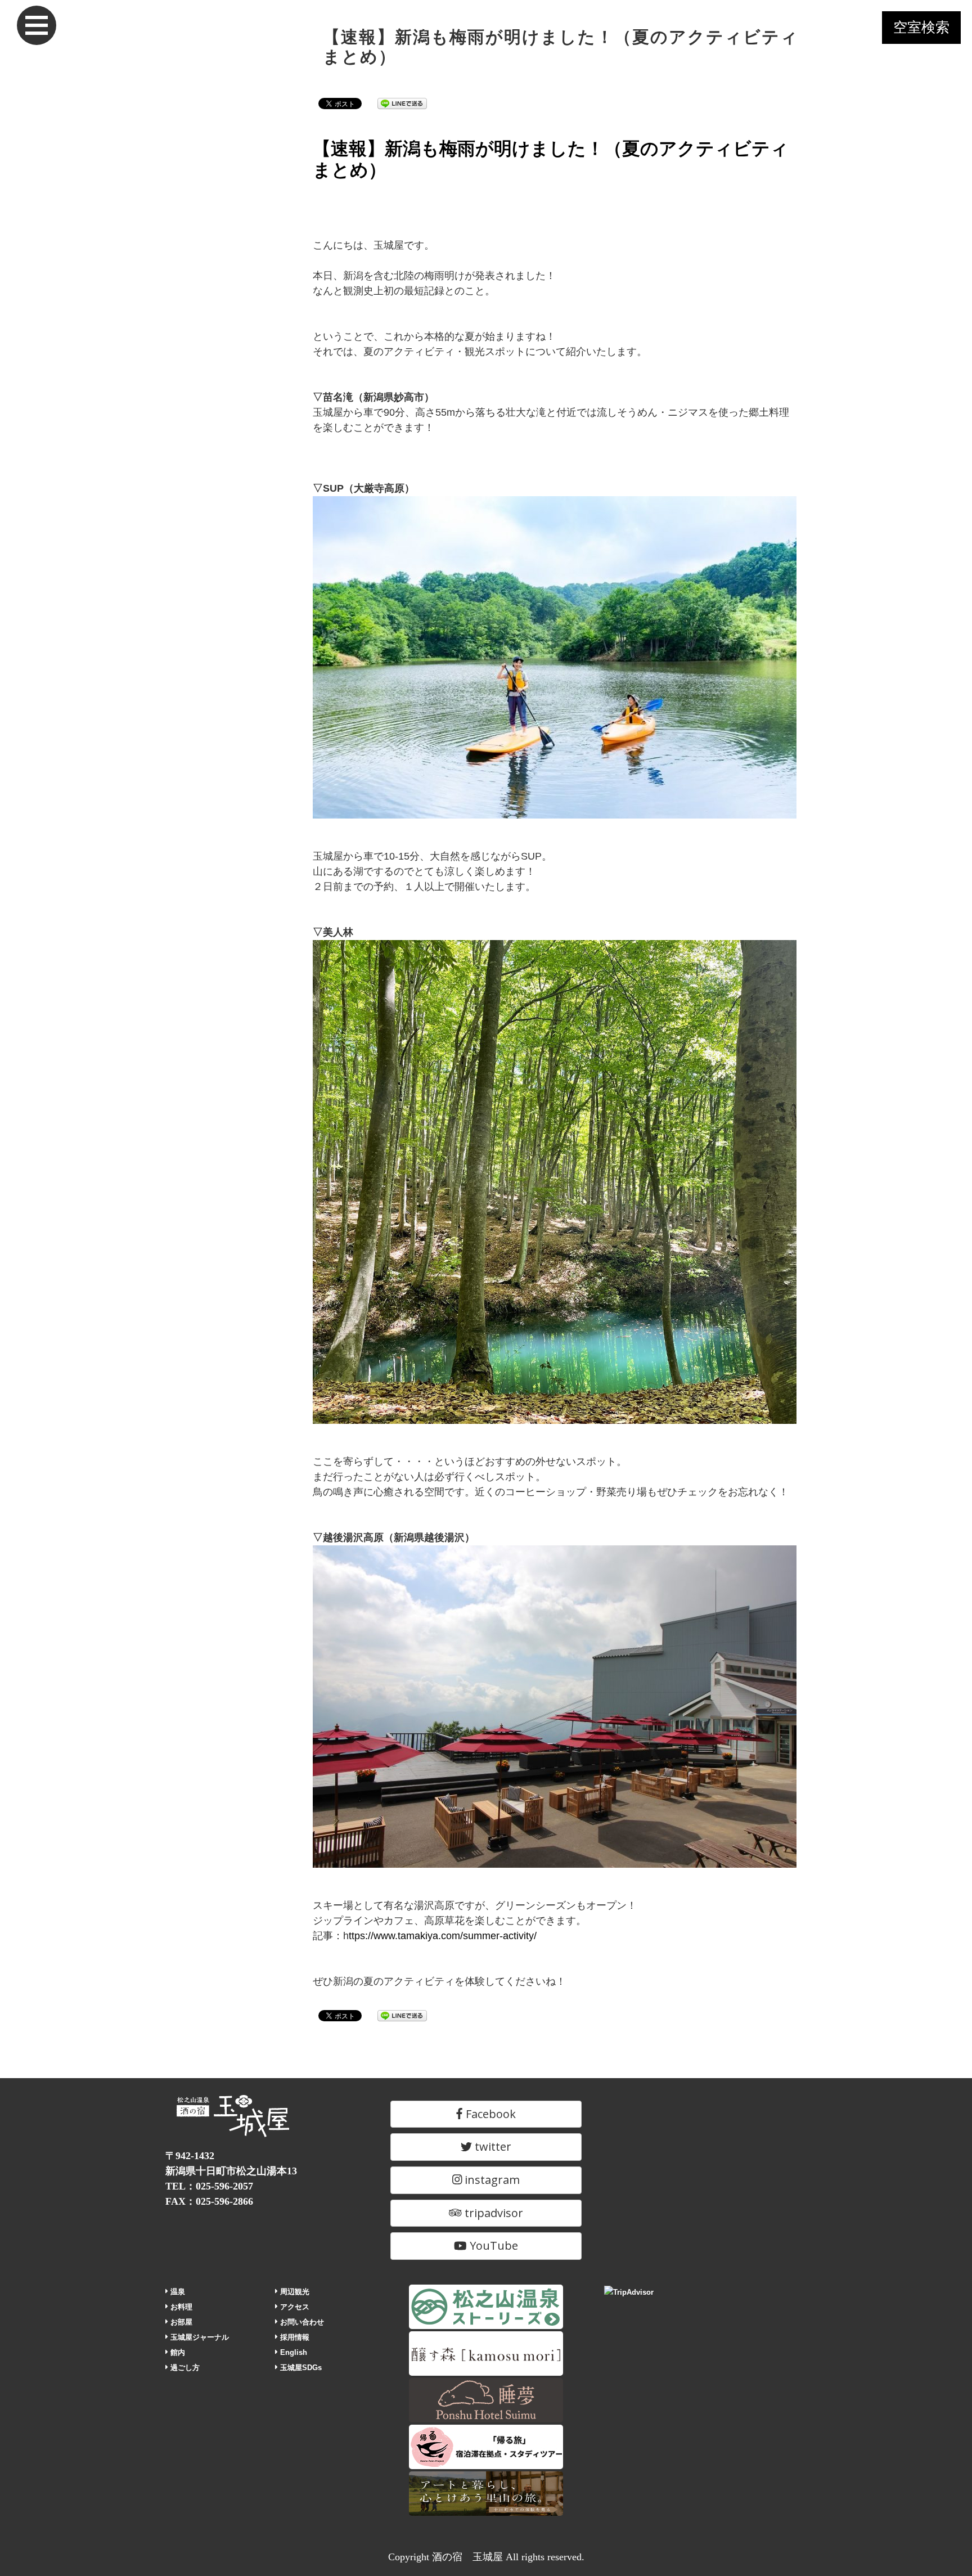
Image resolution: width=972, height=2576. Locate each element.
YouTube (492, 2245)
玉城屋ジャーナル (199, 2337)
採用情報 (294, 2337)
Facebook (489, 2114)
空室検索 (921, 27)
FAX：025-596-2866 (209, 2201)
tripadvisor (492, 2213)
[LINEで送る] (402, 103)
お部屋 (180, 2322)
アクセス (294, 2307)
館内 (177, 2352)
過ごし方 (184, 2368)
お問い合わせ (301, 2322)
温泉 (177, 2292)
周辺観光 (294, 2292)
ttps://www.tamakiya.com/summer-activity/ (443, 1936)
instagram (491, 2180)
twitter (492, 2146)
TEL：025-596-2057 (209, 2186)
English (292, 2352)
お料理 (180, 2307)
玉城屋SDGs (300, 2368)
